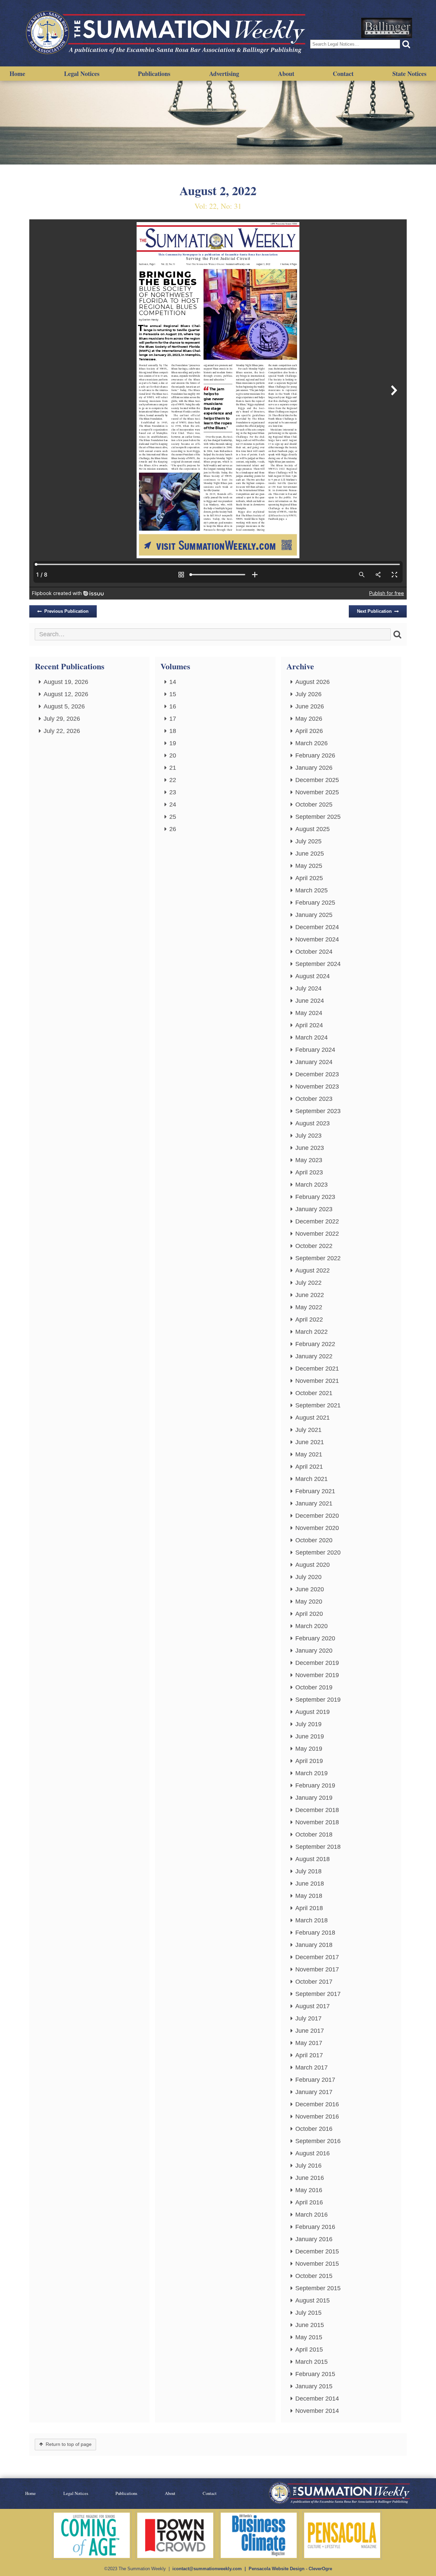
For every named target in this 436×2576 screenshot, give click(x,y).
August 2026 (313, 682)
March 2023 (312, 1185)
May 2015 (309, 2337)
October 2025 (314, 805)
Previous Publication (66, 611)
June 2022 (310, 1295)
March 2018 (312, 1920)
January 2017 (314, 2092)
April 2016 (309, 2202)
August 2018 (313, 1859)
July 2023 (308, 1136)
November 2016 (317, 2117)
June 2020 (310, 1589)
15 (173, 694)
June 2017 (310, 2031)
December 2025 (317, 780)
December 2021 (317, 1369)
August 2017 (313, 2006)
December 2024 (317, 927)
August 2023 (313, 1123)
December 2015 (317, 2251)
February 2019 (315, 1785)
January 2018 (314, 1945)
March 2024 (312, 1037)
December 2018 (317, 1810)
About (286, 74)
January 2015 (314, 2386)
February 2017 (315, 2080)
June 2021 (310, 1442)
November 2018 (317, 1822)
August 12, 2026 (66, 694)
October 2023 (314, 1099)
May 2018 (309, 1896)
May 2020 (309, 1602)
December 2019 (317, 1663)
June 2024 (310, 1001)
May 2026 (309, 719)
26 (173, 829)
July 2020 (308, 1577)
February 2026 (315, 755)
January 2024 (314, 1062)
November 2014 (317, 2411)
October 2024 (314, 952)
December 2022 (317, 1221)
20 (173, 755)
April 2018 (309, 1908)
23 (173, 792)
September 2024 (318, 964)
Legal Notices (82, 74)
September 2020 (318, 1552)
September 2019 (318, 1700)
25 (173, 817)
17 (173, 719)
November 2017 (317, 1969)
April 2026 (309, 731)
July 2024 (308, 988)
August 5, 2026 (64, 706)
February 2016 (315, 2227)
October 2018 (314, 1835)
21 (173, 768)
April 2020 (309, 1614)
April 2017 (309, 2055)
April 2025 (309, 878)
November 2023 (317, 1087)
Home (17, 74)
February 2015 (315, 2374)
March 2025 (312, 890)
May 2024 (309, 1013)
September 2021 (318, 1405)
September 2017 (318, 1994)
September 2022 (318, 1258)
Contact (343, 74)
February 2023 (315, 1197)
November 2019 (317, 1675)
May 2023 (309, 1160)
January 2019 (314, 1798)
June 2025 (310, 854)
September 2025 (318, 817)
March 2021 (312, 1479)
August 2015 (313, 2300)
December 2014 (317, 2399)
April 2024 (309, 1025)
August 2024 (313, 976)
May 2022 (309, 1307)
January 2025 (314, 915)
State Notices (409, 74)
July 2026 (308, 694)
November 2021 (317, 1381)
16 (173, 706)
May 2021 (309, 1454)
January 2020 (314, 1651)
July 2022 (308, 1283)
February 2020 (315, 1638)
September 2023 (318, 1111)
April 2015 (309, 2349)
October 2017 (314, 1982)
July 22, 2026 (62, 731)
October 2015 (314, 2276)
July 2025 (308, 841)
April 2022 (309, 1320)
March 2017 (312, 2067)
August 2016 (313, 2153)
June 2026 (310, 706)
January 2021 (314, 1503)
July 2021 (308, 1430)
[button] (406, 44)
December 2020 (317, 1516)
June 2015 (310, 2325)
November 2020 (317, 1528)
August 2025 (313, 829)
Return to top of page (69, 2444)
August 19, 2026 (66, 682)
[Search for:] (213, 634)
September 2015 (318, 2288)
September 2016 (318, 2141)
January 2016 (314, 2239)
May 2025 (309, 866)
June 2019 (310, 1736)
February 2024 (315, 1050)
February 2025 (315, 903)
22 (173, 780)
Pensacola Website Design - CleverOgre (290, 2569)
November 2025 (317, 792)
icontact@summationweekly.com (207, 2569)
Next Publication (374, 611)
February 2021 (315, 1491)
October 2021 (314, 1393)
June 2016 (310, 2178)
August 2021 (313, 1418)
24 (173, 805)
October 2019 (314, 1687)
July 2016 (308, 2166)
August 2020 (313, 1565)
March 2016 (312, 2215)
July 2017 (308, 2018)
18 (173, 731)
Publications (154, 74)
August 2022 (313, 1270)
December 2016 (317, 2104)
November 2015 (317, 2264)
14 (173, 682)
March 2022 (312, 1332)
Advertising (224, 74)
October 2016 (314, 2129)
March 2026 (312, 743)
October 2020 (314, 1540)
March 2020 (312, 1626)
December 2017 (317, 1957)
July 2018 (308, 1871)
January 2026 (314, 768)
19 (173, 743)
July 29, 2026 (62, 719)
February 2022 (315, 1344)
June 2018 (310, 1884)
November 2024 (317, 939)
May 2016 (309, 2190)
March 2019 (312, 1773)
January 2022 (314, 1356)
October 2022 (314, 1246)
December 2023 (317, 1074)
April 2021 (309, 1467)
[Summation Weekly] (167, 33)
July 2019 (308, 1724)
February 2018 (315, 1933)
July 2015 (308, 2313)
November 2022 (317, 1234)
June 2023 (310, 1148)
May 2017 (309, 2043)
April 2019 (309, 1761)
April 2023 (309, 1172)
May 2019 (309, 1749)
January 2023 (314, 1209)
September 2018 (318, 1847)
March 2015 (312, 2362)
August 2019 (313, 1712)
